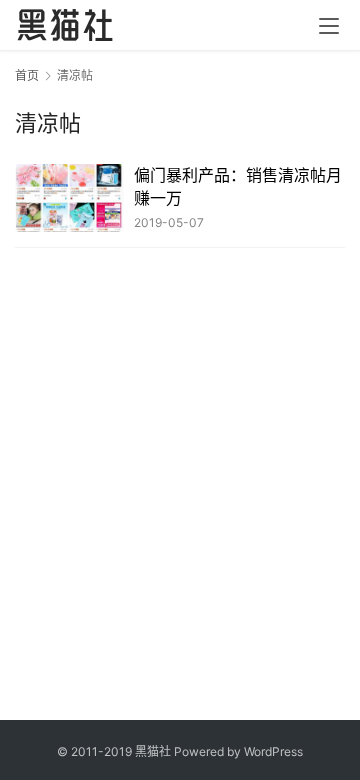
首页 (27, 75)
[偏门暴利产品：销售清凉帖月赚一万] (69, 198)
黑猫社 (153, 751)
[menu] (329, 26)
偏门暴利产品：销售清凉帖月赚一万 (238, 186)
